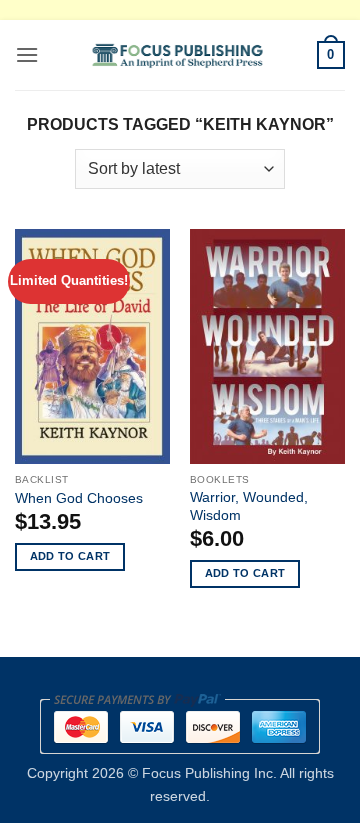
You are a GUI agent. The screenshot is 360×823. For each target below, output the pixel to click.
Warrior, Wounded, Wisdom (249, 506)
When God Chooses (79, 498)
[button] (27, 54)
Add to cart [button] (70, 556)
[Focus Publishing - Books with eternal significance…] (178, 55)
